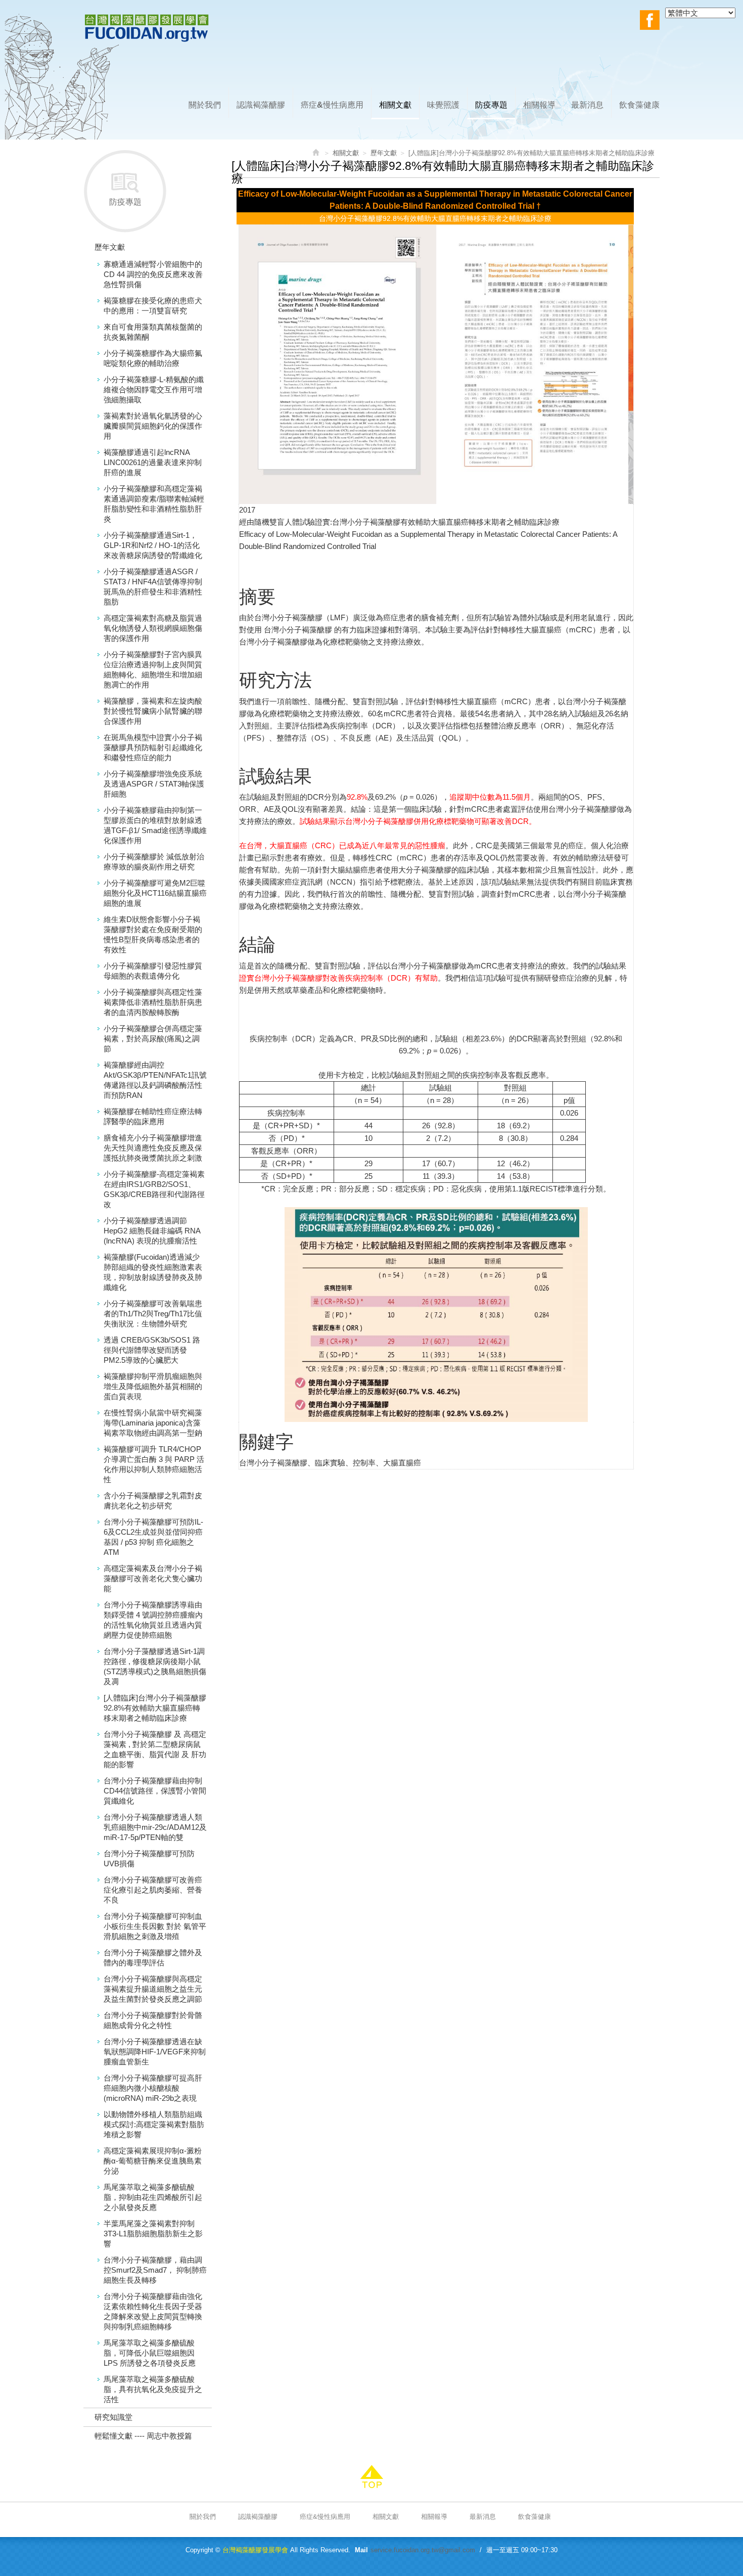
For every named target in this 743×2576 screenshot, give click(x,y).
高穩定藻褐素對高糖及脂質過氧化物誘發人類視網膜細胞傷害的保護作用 (153, 628)
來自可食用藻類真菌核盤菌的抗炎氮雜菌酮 (153, 332)
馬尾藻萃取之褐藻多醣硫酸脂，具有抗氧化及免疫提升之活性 (153, 2389)
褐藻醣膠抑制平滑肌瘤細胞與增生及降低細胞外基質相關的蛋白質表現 (153, 1386)
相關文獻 (346, 153)
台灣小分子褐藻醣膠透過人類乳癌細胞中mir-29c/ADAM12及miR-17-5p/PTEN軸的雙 (155, 1827)
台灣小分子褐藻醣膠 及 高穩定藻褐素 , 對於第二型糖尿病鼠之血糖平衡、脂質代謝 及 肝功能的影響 (155, 1749)
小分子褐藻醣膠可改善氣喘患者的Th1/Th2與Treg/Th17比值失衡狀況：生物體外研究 (153, 1314)
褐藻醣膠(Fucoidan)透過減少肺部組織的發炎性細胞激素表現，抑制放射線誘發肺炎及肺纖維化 (153, 1272)
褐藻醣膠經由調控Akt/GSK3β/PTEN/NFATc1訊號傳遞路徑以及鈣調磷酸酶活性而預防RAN (155, 1080)
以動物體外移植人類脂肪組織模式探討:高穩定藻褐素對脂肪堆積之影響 (154, 2124)
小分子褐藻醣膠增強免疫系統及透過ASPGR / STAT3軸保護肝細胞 (154, 784)
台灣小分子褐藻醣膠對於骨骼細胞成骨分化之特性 (153, 2020)
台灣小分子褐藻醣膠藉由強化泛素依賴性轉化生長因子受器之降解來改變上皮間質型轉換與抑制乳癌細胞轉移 (153, 2311)
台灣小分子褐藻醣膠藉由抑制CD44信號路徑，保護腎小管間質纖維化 (155, 1791)
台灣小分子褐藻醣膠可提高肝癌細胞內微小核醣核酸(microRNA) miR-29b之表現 (153, 2088)
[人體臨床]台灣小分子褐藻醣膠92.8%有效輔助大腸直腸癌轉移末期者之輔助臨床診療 (155, 1708)
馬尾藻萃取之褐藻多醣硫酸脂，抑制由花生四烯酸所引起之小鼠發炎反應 (153, 2197)
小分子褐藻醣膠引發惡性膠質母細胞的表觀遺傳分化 (153, 971)
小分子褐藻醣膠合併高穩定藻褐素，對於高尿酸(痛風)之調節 (153, 1039)
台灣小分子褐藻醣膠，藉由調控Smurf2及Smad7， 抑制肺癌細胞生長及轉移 (155, 2270)
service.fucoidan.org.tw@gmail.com (423, 2550)
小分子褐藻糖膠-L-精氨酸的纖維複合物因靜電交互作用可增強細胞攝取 (154, 389)
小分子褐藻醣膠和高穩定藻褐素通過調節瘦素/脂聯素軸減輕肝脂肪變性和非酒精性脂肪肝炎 (154, 504)
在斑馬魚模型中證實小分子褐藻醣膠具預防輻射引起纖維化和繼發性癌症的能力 (153, 747)
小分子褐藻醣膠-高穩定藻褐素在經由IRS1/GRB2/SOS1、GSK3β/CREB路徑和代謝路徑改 (154, 1189)
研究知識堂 (113, 2417)
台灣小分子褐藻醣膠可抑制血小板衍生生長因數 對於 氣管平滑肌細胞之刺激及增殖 (155, 1926)
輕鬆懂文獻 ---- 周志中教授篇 (143, 2436)
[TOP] (371, 2477)
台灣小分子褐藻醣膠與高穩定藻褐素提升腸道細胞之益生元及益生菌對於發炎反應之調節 (153, 1989)
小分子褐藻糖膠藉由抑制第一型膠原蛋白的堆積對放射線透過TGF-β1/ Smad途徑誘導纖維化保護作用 (155, 825)
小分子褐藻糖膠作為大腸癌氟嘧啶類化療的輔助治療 (153, 358)
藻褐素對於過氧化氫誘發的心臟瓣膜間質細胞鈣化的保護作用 (153, 426)
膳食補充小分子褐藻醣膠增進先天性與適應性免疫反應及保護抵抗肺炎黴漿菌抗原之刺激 (153, 1148)
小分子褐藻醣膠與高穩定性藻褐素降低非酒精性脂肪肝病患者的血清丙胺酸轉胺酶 (153, 1002)
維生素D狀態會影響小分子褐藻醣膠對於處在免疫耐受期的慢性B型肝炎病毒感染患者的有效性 (153, 934)
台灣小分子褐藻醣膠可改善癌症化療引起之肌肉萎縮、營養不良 (153, 1890)
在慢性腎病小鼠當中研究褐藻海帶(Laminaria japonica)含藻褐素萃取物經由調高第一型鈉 (153, 1423)
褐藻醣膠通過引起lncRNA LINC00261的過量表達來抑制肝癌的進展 (153, 462)
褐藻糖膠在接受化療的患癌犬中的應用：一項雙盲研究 (153, 306)
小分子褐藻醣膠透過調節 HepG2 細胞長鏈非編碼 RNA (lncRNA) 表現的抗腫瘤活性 (152, 1231)
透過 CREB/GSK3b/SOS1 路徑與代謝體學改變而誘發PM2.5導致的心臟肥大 (152, 1350)
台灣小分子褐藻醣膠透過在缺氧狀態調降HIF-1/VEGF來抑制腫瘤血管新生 (155, 2052)
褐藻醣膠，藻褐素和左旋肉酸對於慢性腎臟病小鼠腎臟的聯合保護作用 (153, 711)
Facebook (650, 20)
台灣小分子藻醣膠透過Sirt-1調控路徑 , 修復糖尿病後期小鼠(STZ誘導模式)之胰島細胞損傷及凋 (155, 1666)
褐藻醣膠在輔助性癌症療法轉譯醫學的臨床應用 (153, 1116)
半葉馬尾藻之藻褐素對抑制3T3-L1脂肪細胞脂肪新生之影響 (153, 2234)
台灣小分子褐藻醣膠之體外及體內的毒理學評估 (153, 1958)
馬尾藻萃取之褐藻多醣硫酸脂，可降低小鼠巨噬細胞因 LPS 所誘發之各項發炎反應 (150, 2353)
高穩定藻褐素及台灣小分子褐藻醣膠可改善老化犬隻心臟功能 (153, 1578)
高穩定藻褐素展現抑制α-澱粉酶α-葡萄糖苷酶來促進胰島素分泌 (153, 2161)
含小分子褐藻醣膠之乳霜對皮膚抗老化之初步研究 (153, 1501)
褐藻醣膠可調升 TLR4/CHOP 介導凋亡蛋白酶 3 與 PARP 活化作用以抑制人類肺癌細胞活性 (154, 1464)
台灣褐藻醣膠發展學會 (147, 28)
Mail (361, 2550)
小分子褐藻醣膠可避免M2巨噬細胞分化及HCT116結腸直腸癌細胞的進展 (155, 893)
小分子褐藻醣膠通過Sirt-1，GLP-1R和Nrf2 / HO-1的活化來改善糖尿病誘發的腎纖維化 (153, 545)
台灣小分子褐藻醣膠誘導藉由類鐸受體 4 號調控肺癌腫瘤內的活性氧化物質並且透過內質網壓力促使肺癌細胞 (153, 1620)
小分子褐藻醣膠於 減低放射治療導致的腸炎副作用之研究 (154, 862)
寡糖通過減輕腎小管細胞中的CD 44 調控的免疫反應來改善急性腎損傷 (153, 274)
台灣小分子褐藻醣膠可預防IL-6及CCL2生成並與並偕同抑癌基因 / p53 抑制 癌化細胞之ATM (153, 1537)
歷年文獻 (110, 247)
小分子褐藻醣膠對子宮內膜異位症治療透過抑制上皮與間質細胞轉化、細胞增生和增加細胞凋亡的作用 (153, 670)
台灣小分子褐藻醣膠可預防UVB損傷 (149, 1858)
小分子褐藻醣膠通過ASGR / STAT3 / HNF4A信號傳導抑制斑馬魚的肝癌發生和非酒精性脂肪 (153, 587)
